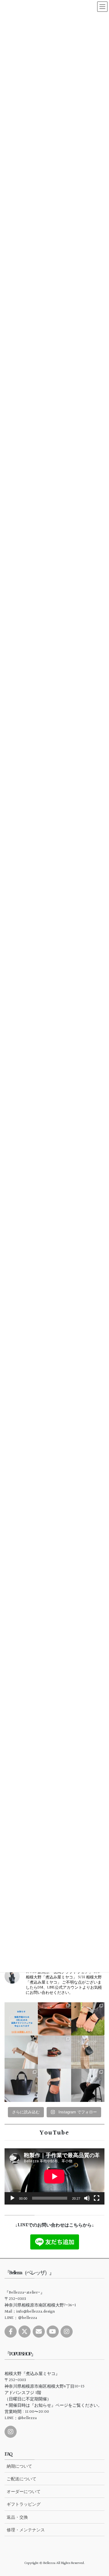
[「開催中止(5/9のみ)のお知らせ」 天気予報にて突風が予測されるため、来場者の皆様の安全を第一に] (21, 2019)
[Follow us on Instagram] (67, 2332)
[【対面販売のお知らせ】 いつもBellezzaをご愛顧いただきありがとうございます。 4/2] (21, 2052)
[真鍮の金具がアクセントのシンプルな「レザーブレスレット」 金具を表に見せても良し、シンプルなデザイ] (54, 2052)
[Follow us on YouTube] (53, 2332)
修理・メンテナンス (26, 2530)
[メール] (39, 2332)
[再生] (12, 2198)
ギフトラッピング (24, 2504)
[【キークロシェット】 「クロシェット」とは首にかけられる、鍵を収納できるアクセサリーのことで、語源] (88, 2085)
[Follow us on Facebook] (11, 2332)
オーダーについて (24, 2492)
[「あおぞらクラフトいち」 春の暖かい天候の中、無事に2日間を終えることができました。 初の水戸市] (88, 2019)
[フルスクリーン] (97, 2198)
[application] (54, 2176)
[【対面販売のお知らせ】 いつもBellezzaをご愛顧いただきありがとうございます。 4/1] (88, 2052)
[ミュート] (87, 2198)
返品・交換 (17, 2517)
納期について (19, 2466)
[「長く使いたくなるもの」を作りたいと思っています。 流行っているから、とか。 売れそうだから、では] (54, 2085)
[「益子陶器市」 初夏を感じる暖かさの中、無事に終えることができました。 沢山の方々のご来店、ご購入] (54, 2019)
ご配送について (21, 2479)
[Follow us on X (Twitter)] (25, 2332)
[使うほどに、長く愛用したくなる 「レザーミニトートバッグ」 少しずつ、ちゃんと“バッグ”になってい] (21, 2085)
